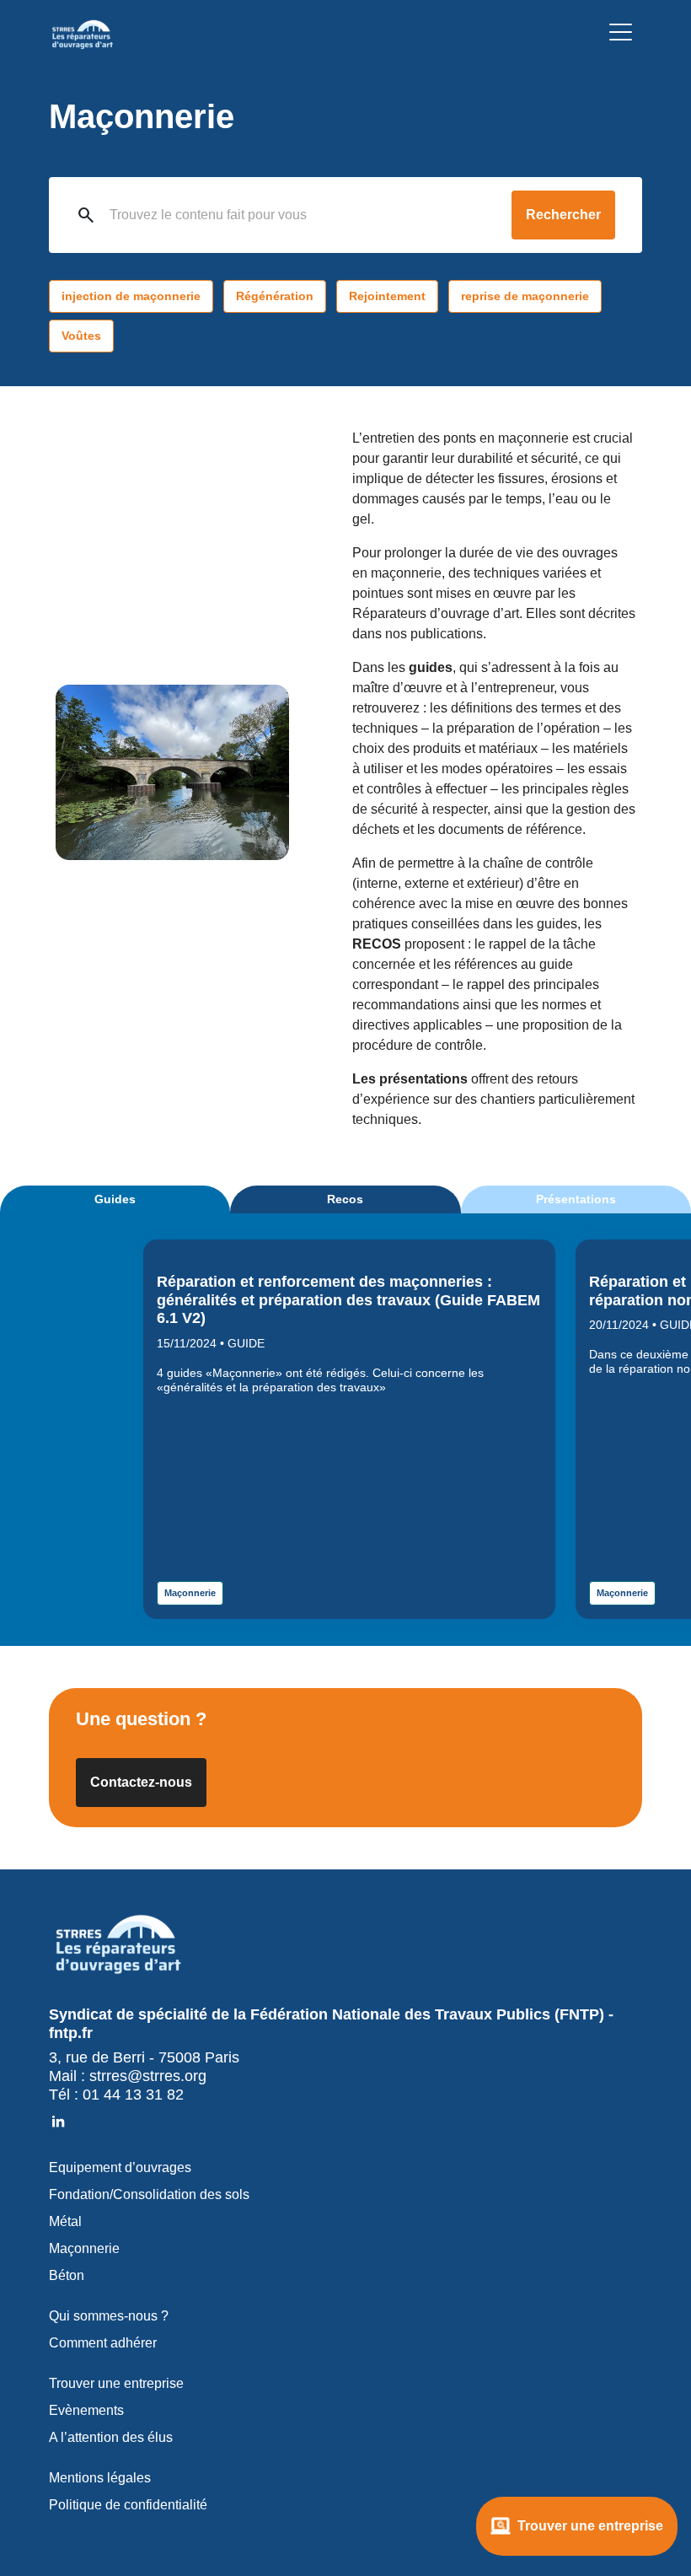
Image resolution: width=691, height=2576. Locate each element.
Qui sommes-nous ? (109, 2316)
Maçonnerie (190, 1593)
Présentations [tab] (576, 1199)
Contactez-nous (141, 1782)
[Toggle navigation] (621, 35)
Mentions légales (100, 2478)
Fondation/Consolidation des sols (149, 2194)
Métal (65, 2221)
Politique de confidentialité (128, 2505)
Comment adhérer (103, 2343)
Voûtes (81, 336)
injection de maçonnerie (131, 296)
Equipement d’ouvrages (120, 2167)
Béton (67, 2275)
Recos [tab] (345, 1199)
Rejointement (387, 296)
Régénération (275, 296)
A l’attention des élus (111, 2437)
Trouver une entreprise (590, 2526)
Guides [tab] (115, 1199)
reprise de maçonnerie (525, 296)
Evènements (86, 2410)
